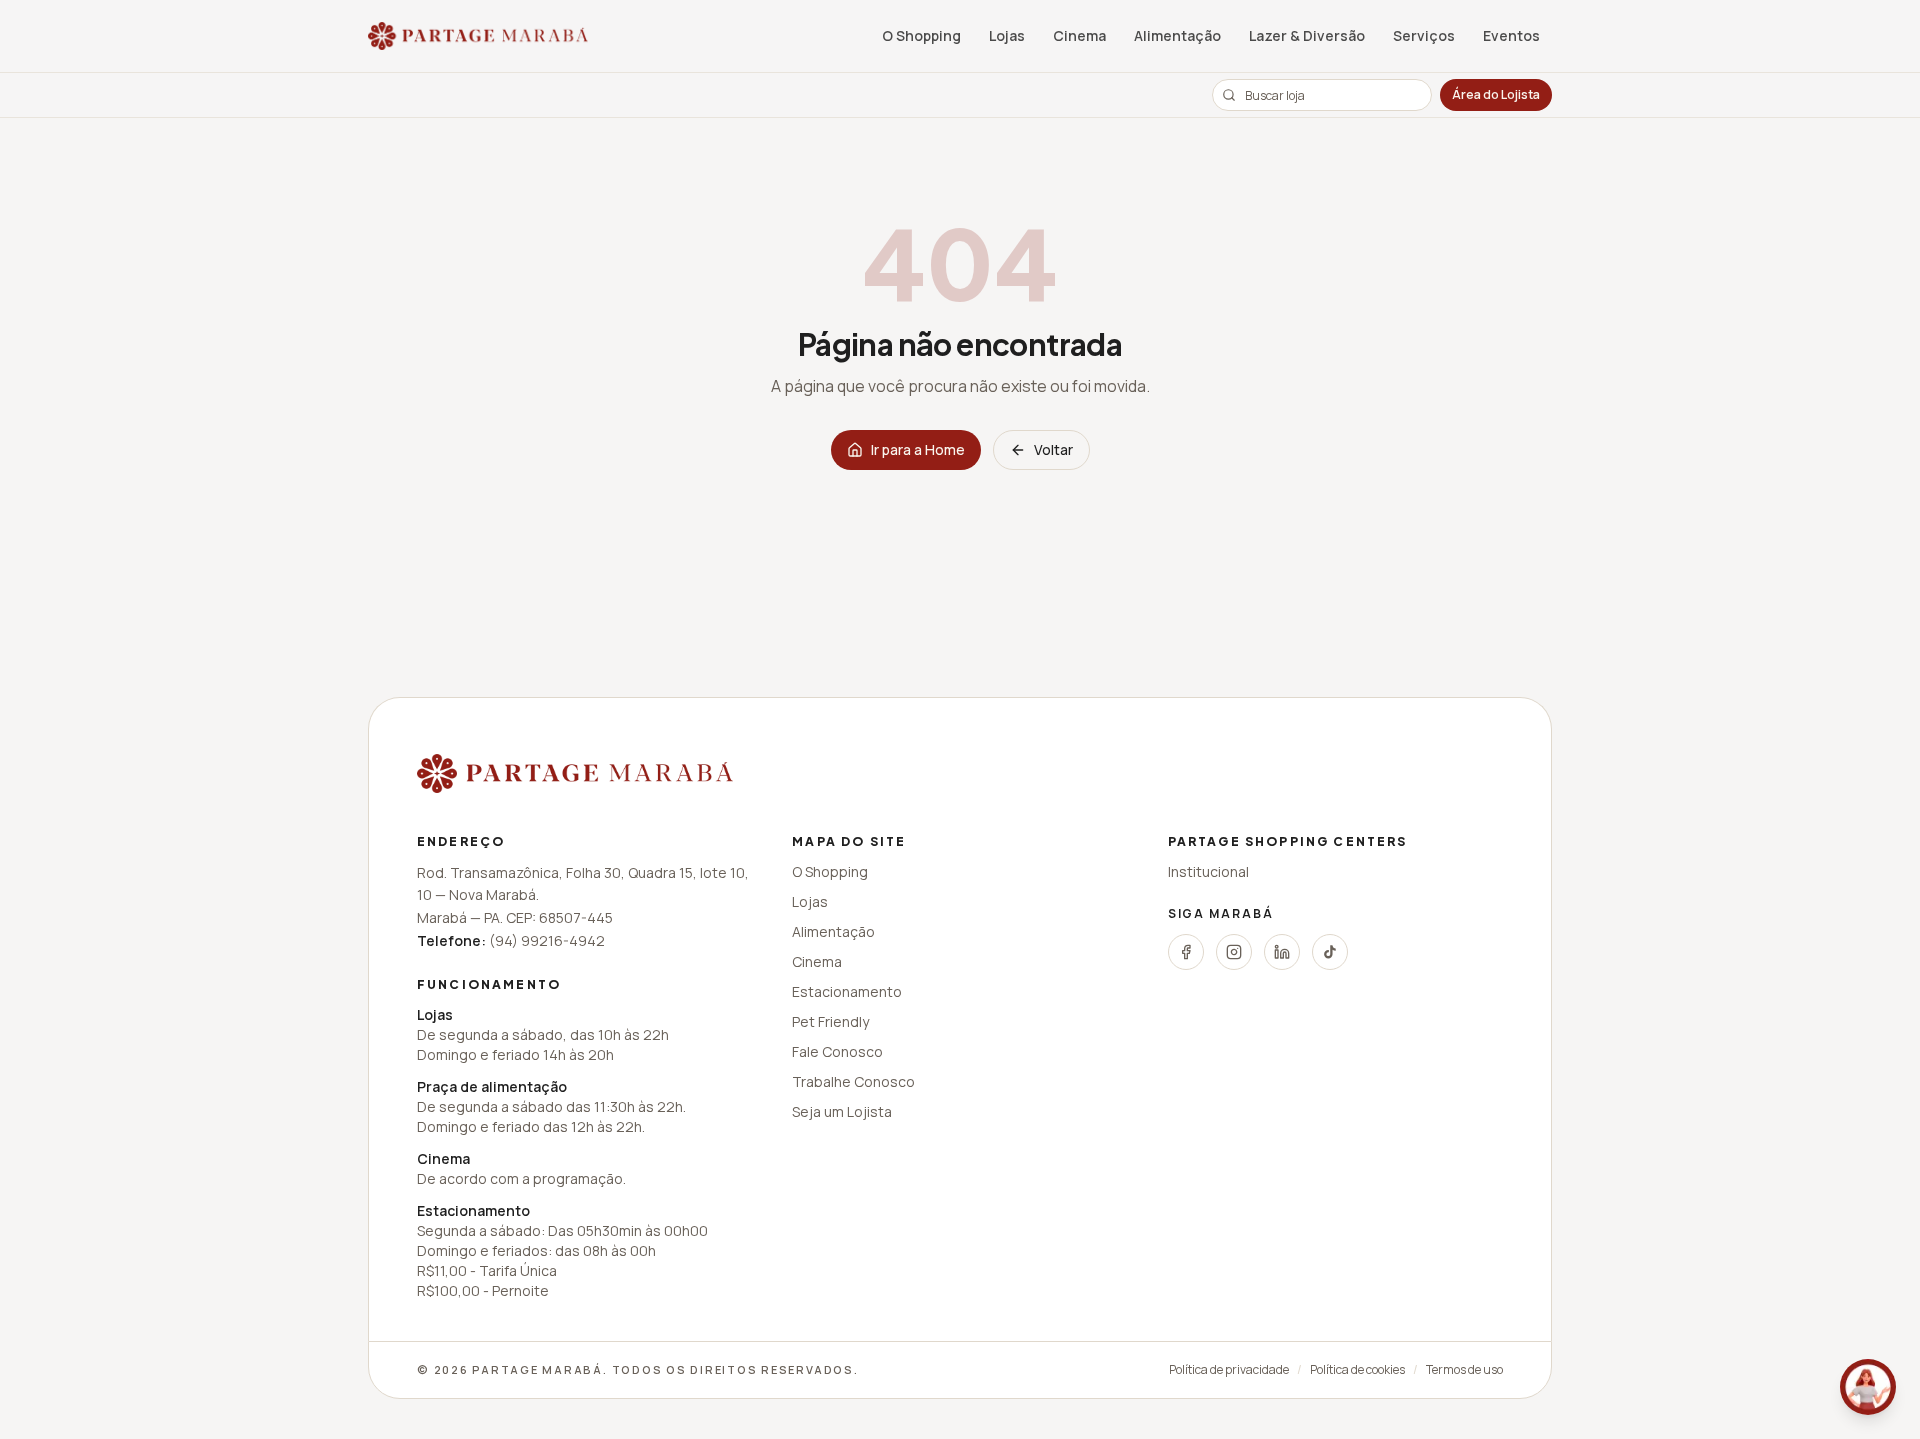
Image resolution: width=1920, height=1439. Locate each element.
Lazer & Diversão (1307, 35)
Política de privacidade (1229, 1370)
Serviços (1424, 35)
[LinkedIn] (1282, 952)
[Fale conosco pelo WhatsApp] (1868, 1387)
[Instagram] (1234, 952)
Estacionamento (847, 991)
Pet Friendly (830, 1021)
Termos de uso (1464, 1370)
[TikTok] (1330, 952)
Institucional (1208, 871)
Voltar (1053, 449)
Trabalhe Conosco (853, 1081)
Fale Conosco (837, 1051)
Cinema (1079, 35)
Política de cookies (1357, 1370)
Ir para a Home (918, 449)
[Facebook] (1186, 952)
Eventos (1511, 35)
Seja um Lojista (842, 1111)
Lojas (1007, 35)
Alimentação (1177, 35)
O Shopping (921, 35)
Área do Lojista (1496, 94)
